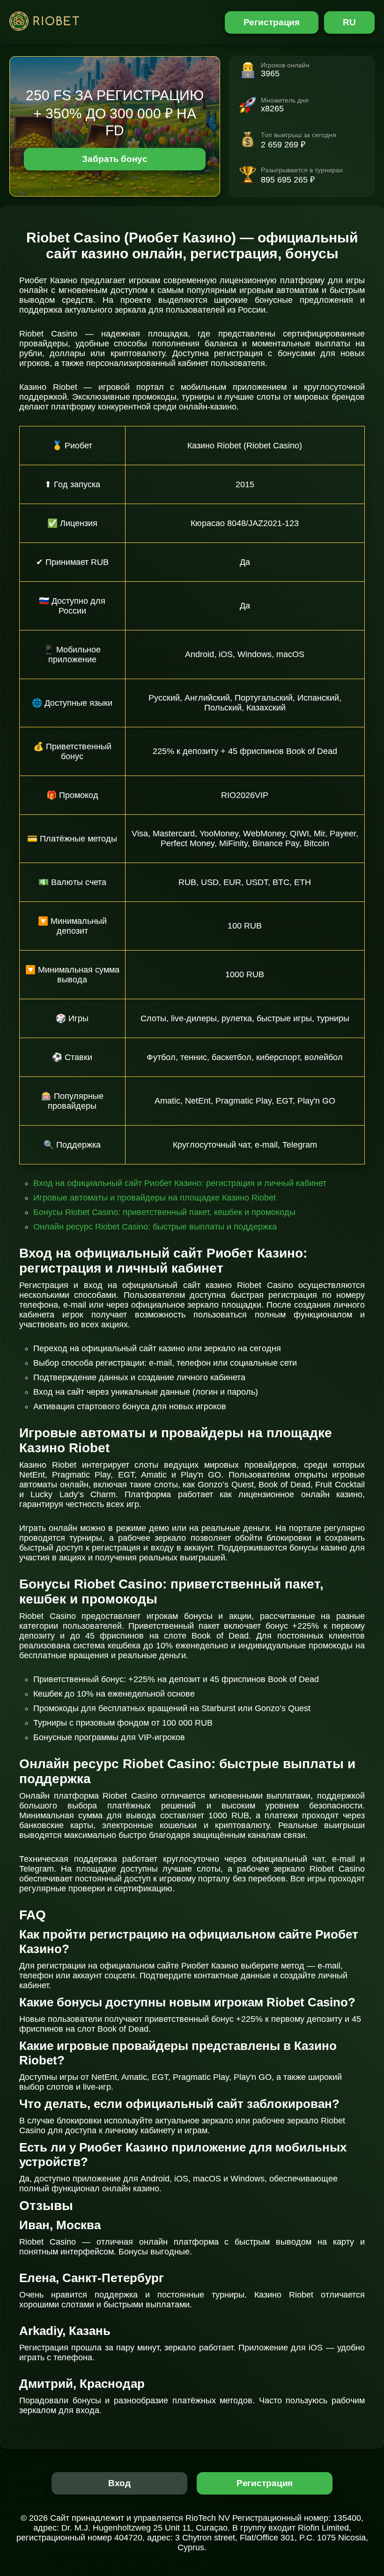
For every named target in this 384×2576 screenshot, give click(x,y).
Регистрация (272, 22)
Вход (120, 2483)
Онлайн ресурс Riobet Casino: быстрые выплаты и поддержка (155, 1227)
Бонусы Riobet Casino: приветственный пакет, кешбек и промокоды (164, 1212)
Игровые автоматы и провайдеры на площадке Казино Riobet (155, 1198)
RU (349, 22)
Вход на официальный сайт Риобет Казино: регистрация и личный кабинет (180, 1183)
